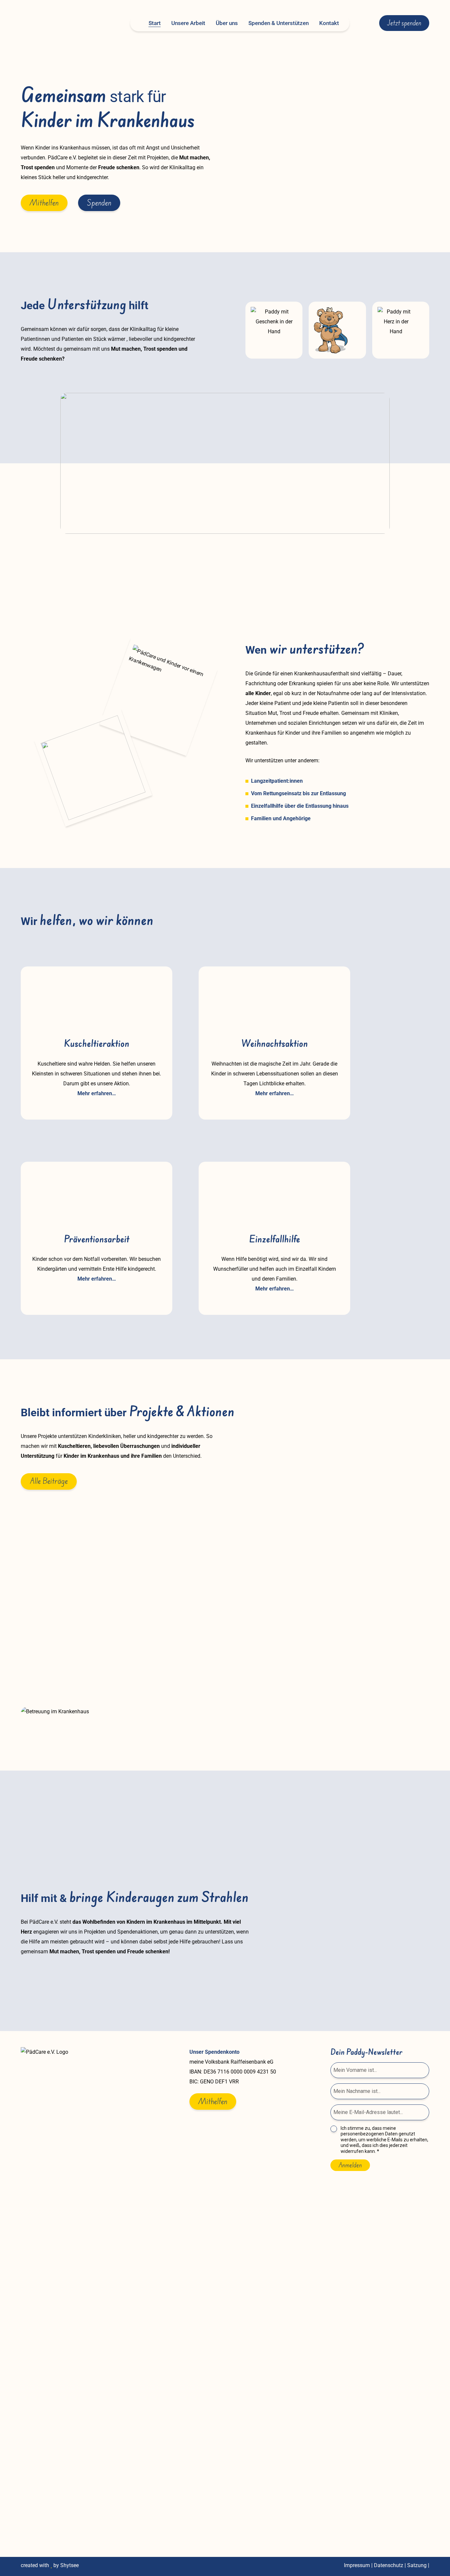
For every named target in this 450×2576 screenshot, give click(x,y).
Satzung (417, 2565)
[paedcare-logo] (60, 23)
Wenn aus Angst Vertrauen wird (76, 1630)
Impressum (357, 2565)
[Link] (97, 1030)
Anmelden (350, 2165)
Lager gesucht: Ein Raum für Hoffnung (328, 1630)
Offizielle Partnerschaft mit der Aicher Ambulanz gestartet (202, 1630)
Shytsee (70, 2565)
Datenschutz (389, 2565)
